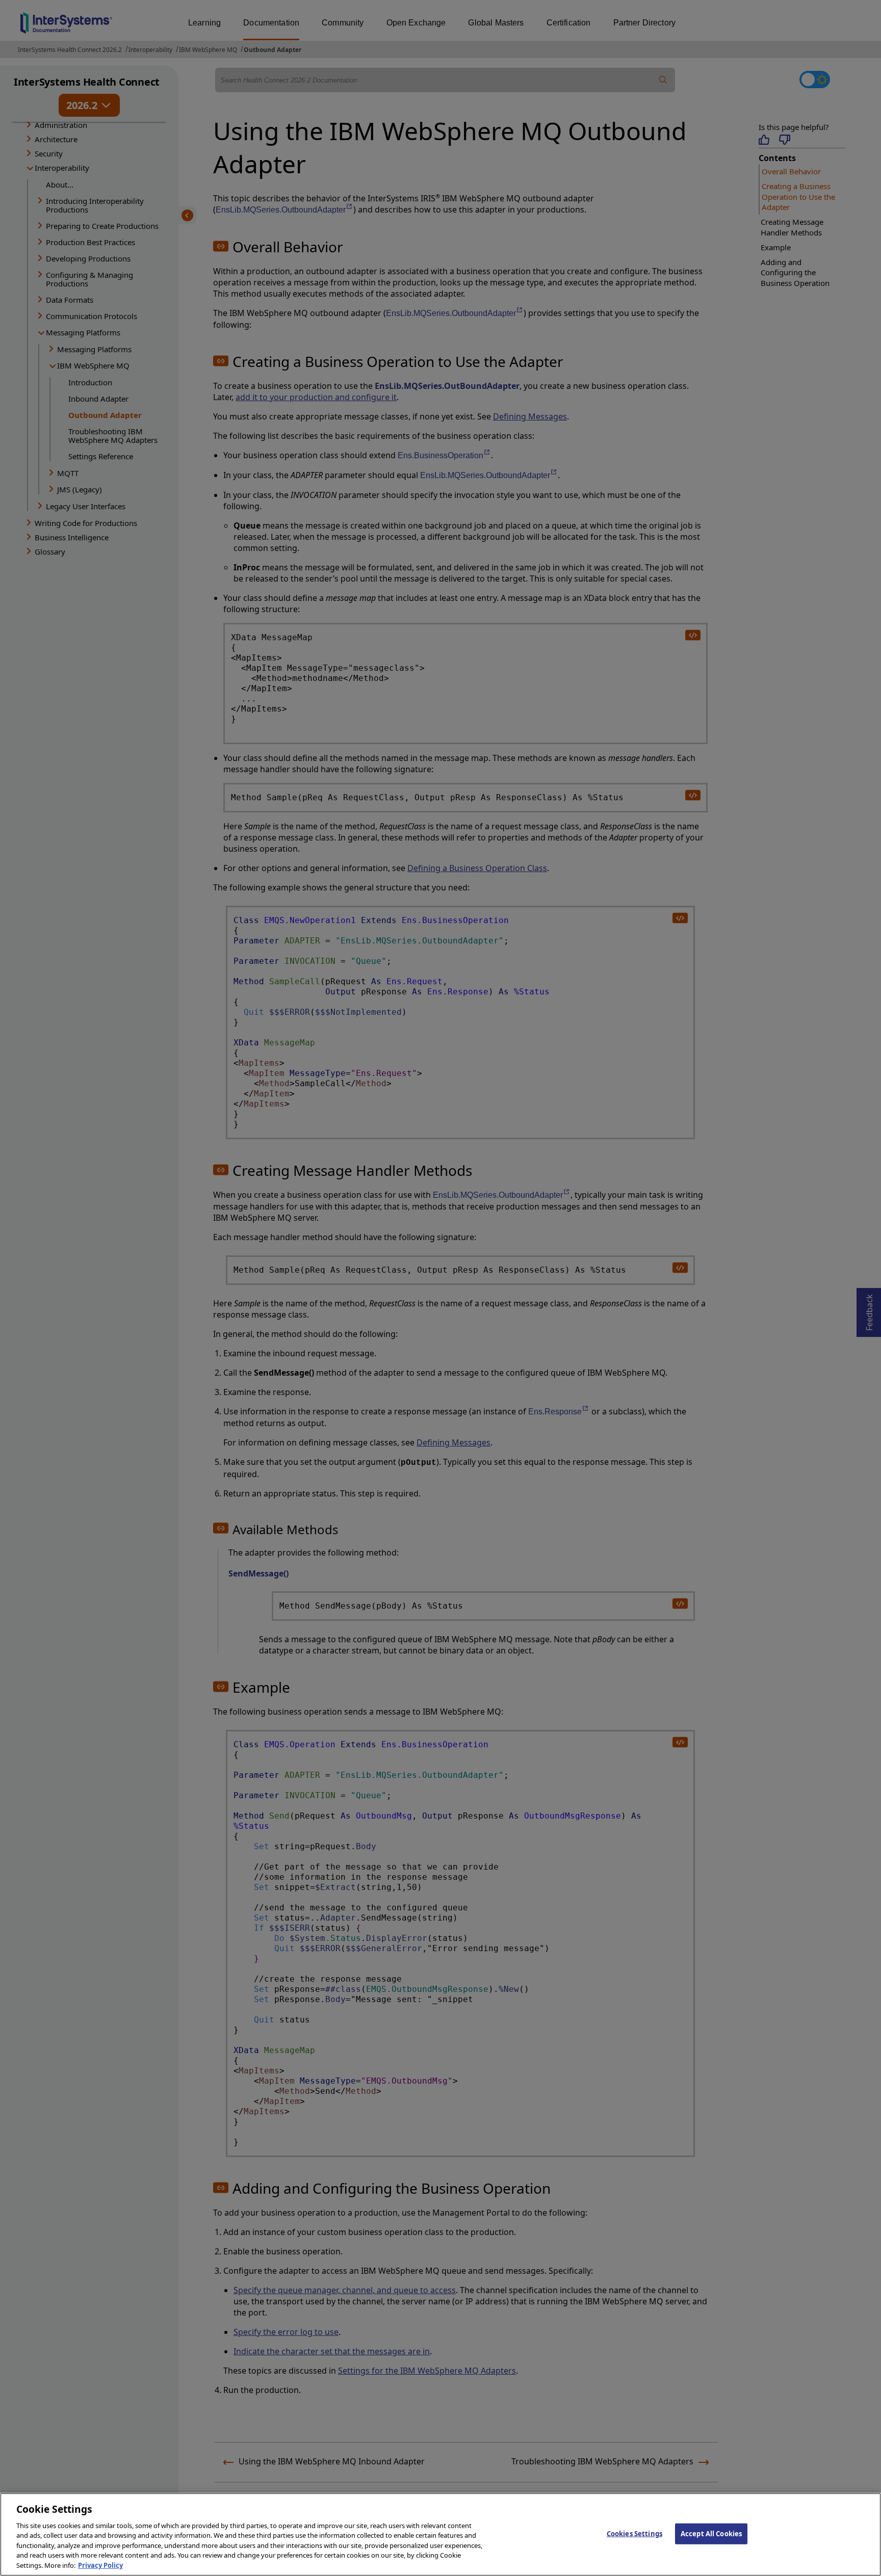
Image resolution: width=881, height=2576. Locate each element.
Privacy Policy (100, 2565)
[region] (440, 2534)
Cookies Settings (634, 2533)
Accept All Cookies (711, 2533)
